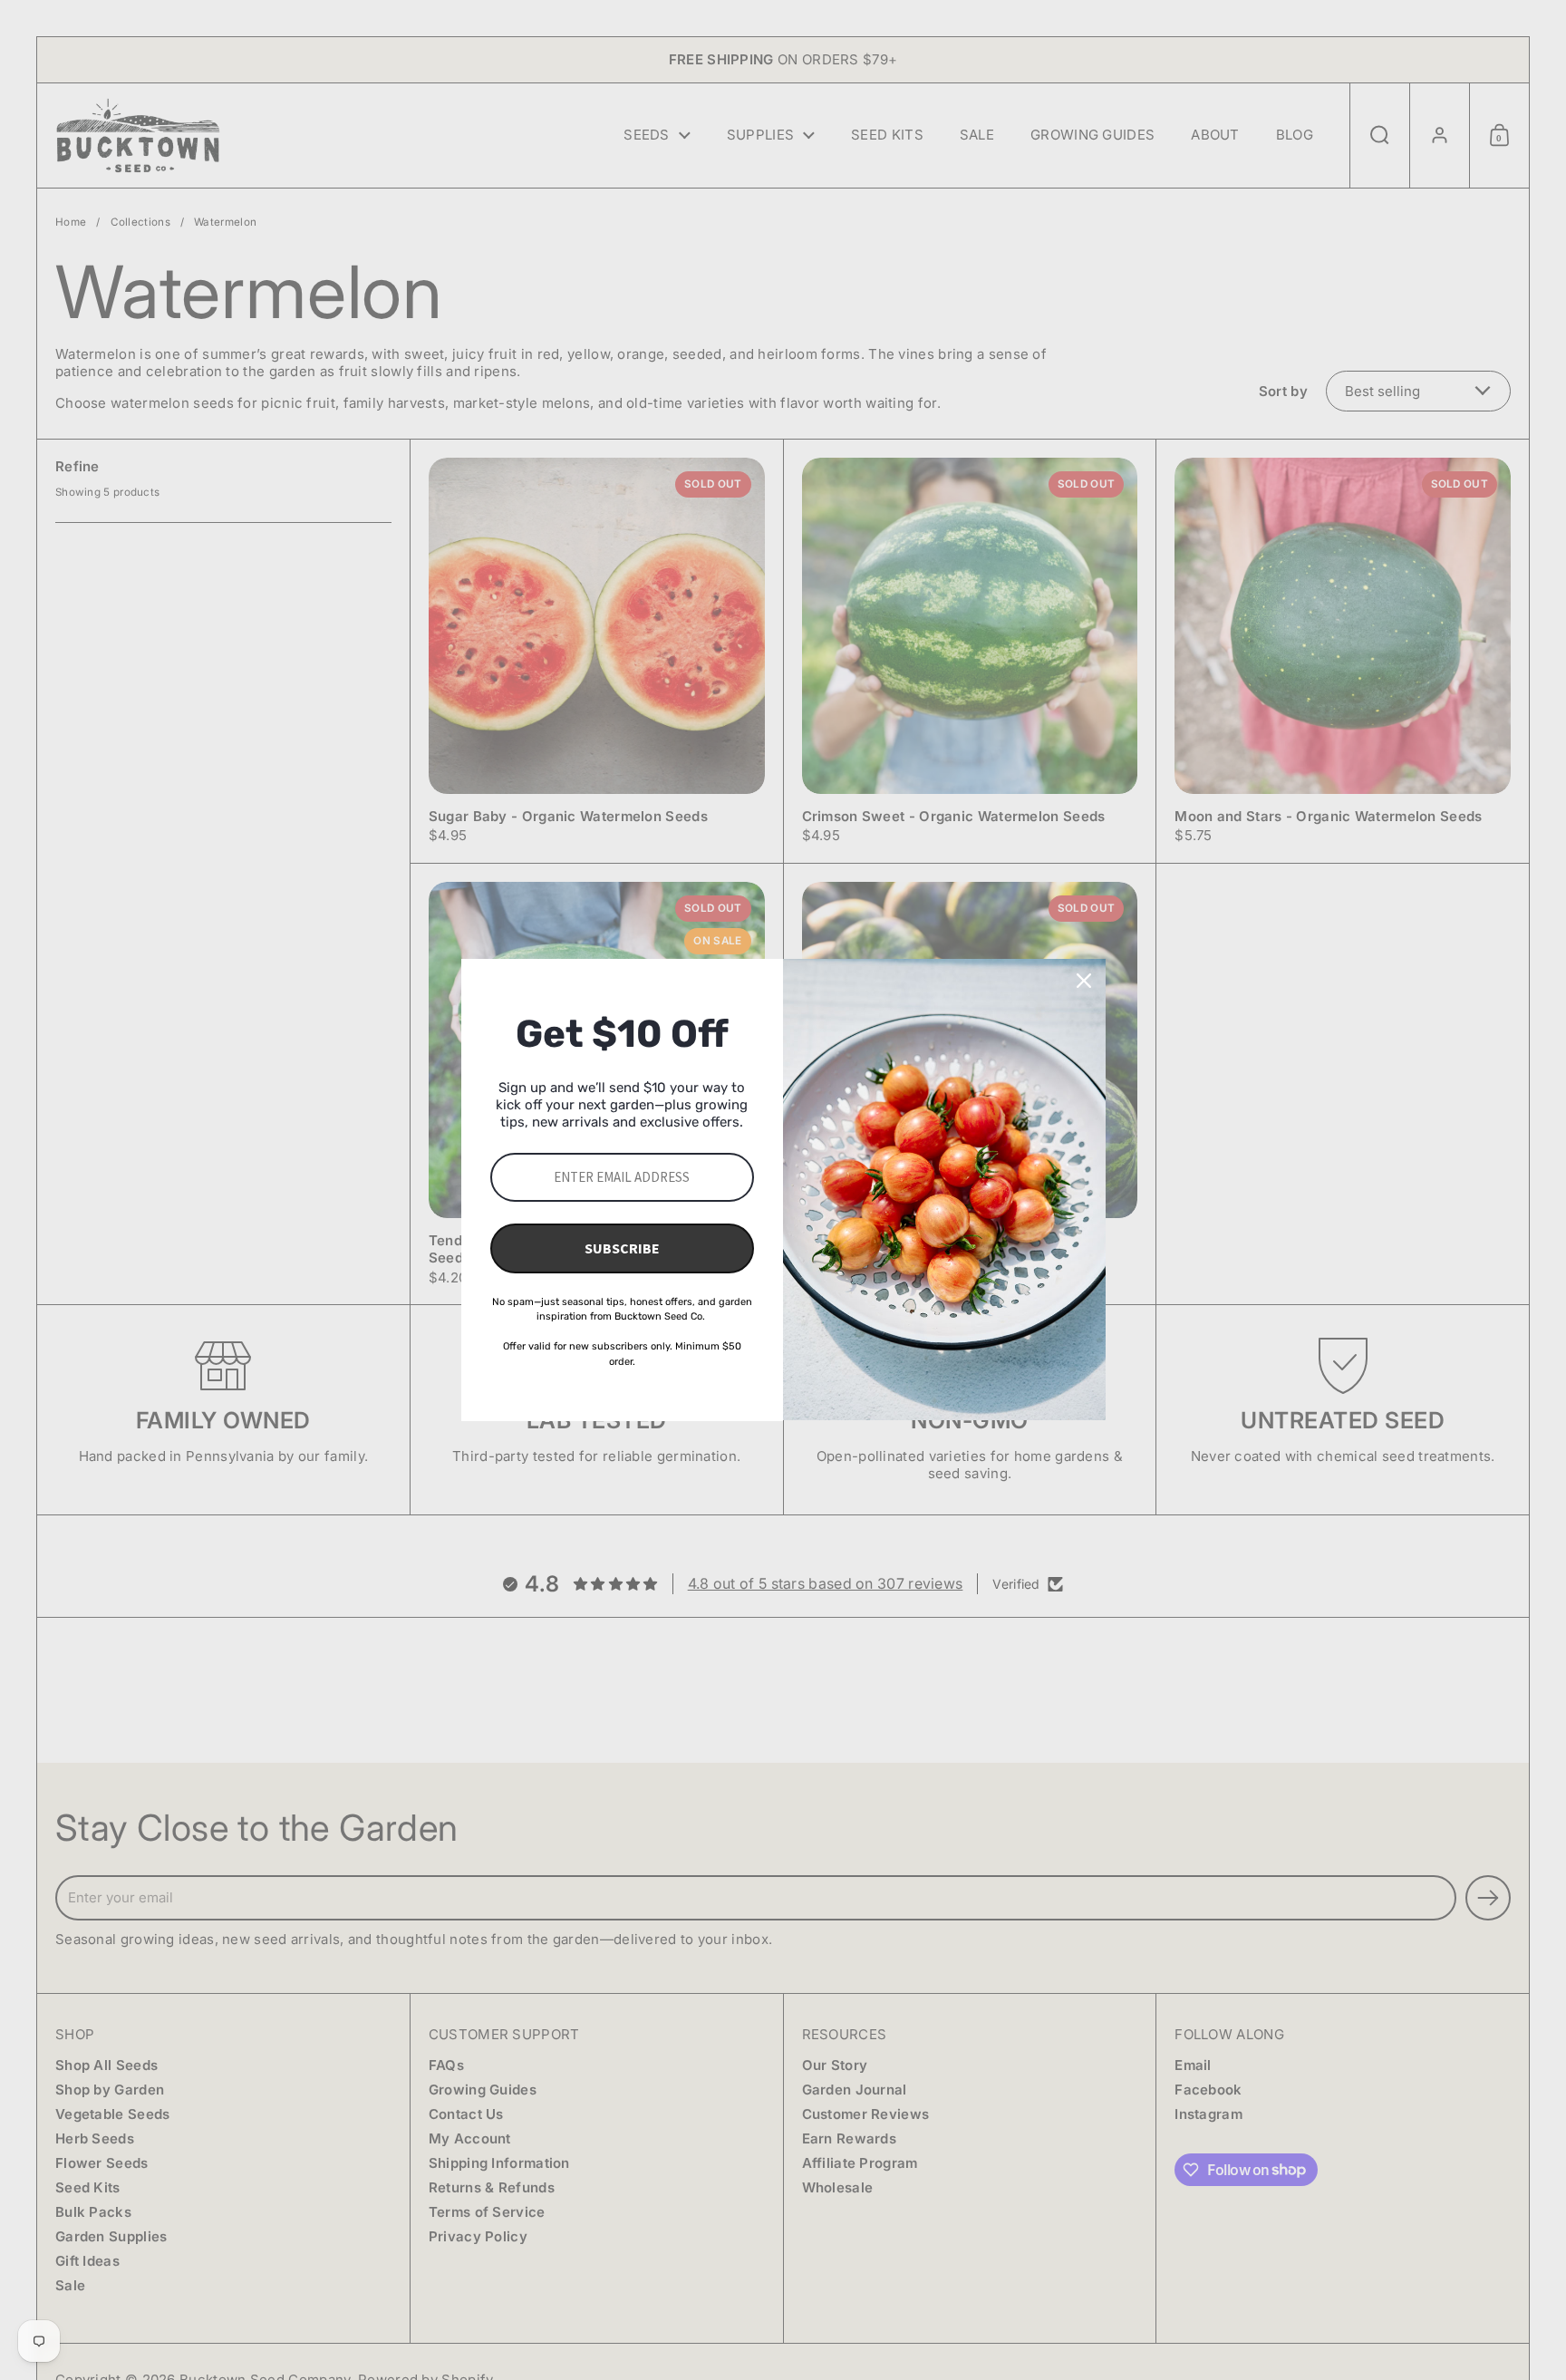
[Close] (1084, 981)
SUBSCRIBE (622, 1248)
